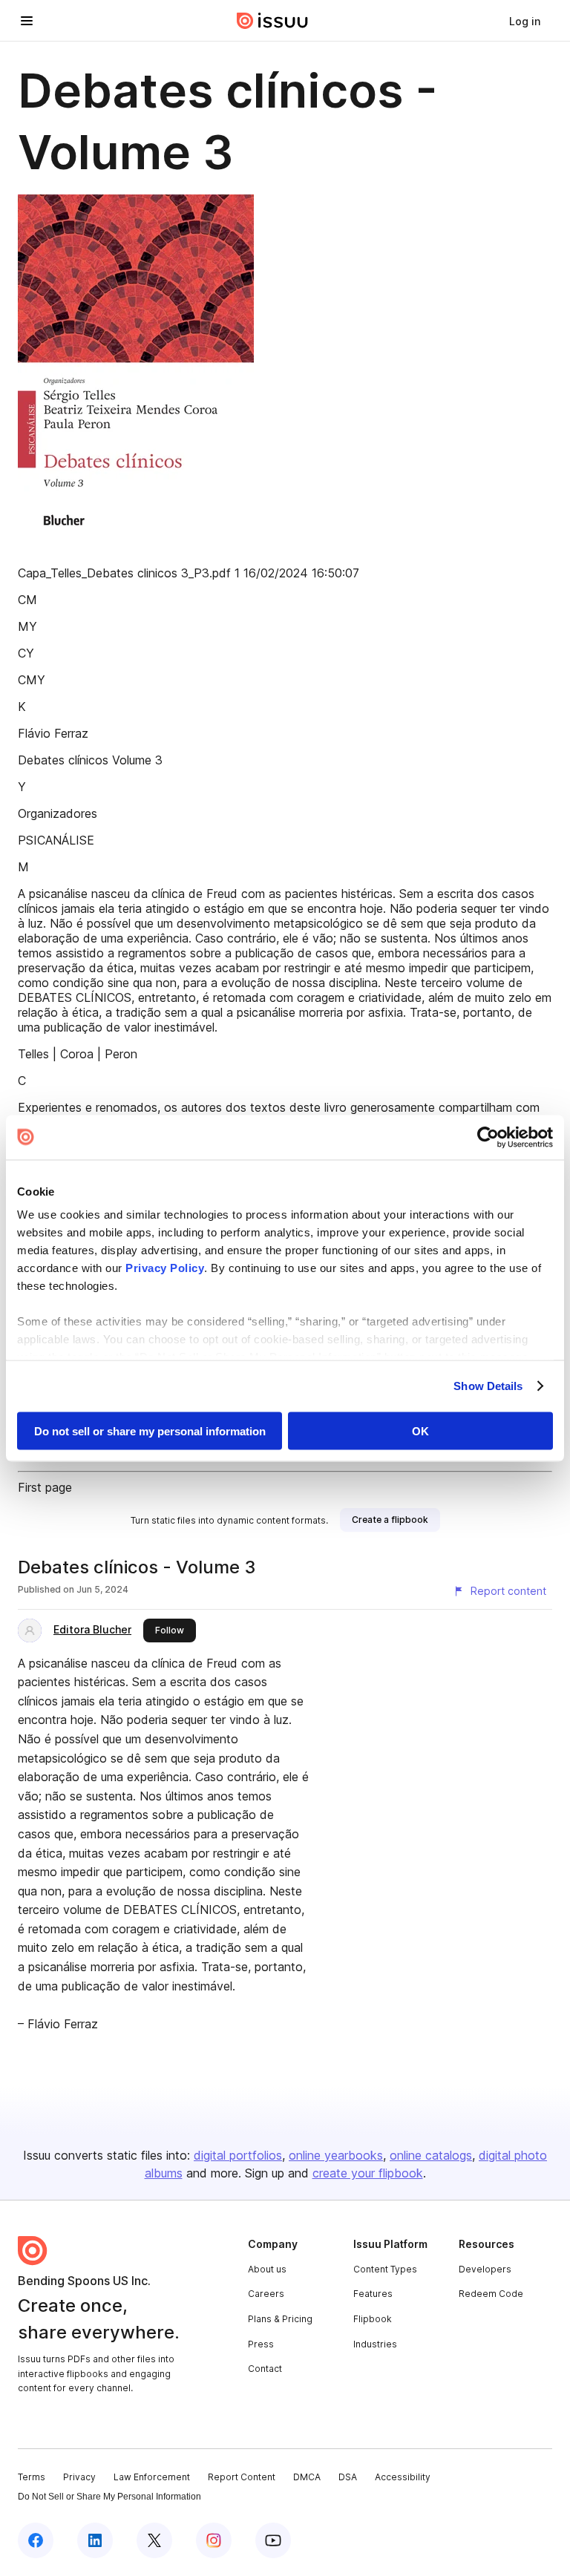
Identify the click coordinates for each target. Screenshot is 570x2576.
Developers (485, 2269)
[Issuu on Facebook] (36, 2540)
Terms (32, 2477)
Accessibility (403, 2477)
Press (261, 2344)
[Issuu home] (272, 21)
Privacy (79, 2477)
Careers (266, 2294)
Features (373, 2294)
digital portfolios (238, 2155)
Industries (375, 2344)
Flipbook (373, 2319)
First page (45, 1487)
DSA (348, 2477)
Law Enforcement (152, 2477)
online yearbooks (336, 2155)
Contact (265, 2369)
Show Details (488, 1386)
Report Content (242, 2477)
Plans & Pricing (280, 2319)
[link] (525, 21)
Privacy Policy (165, 1268)
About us (267, 2269)
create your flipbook (368, 2173)
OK (420, 1430)
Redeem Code (491, 2294)
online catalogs (431, 2155)
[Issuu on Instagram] (214, 2540)
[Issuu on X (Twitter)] (154, 2540)
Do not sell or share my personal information (150, 1430)
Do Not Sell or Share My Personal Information (109, 2497)
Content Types (385, 2269)
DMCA (307, 2477)
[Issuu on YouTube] (273, 2540)
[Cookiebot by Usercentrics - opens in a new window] (488, 1137)
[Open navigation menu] (27, 21)
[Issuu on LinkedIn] (95, 2540)
